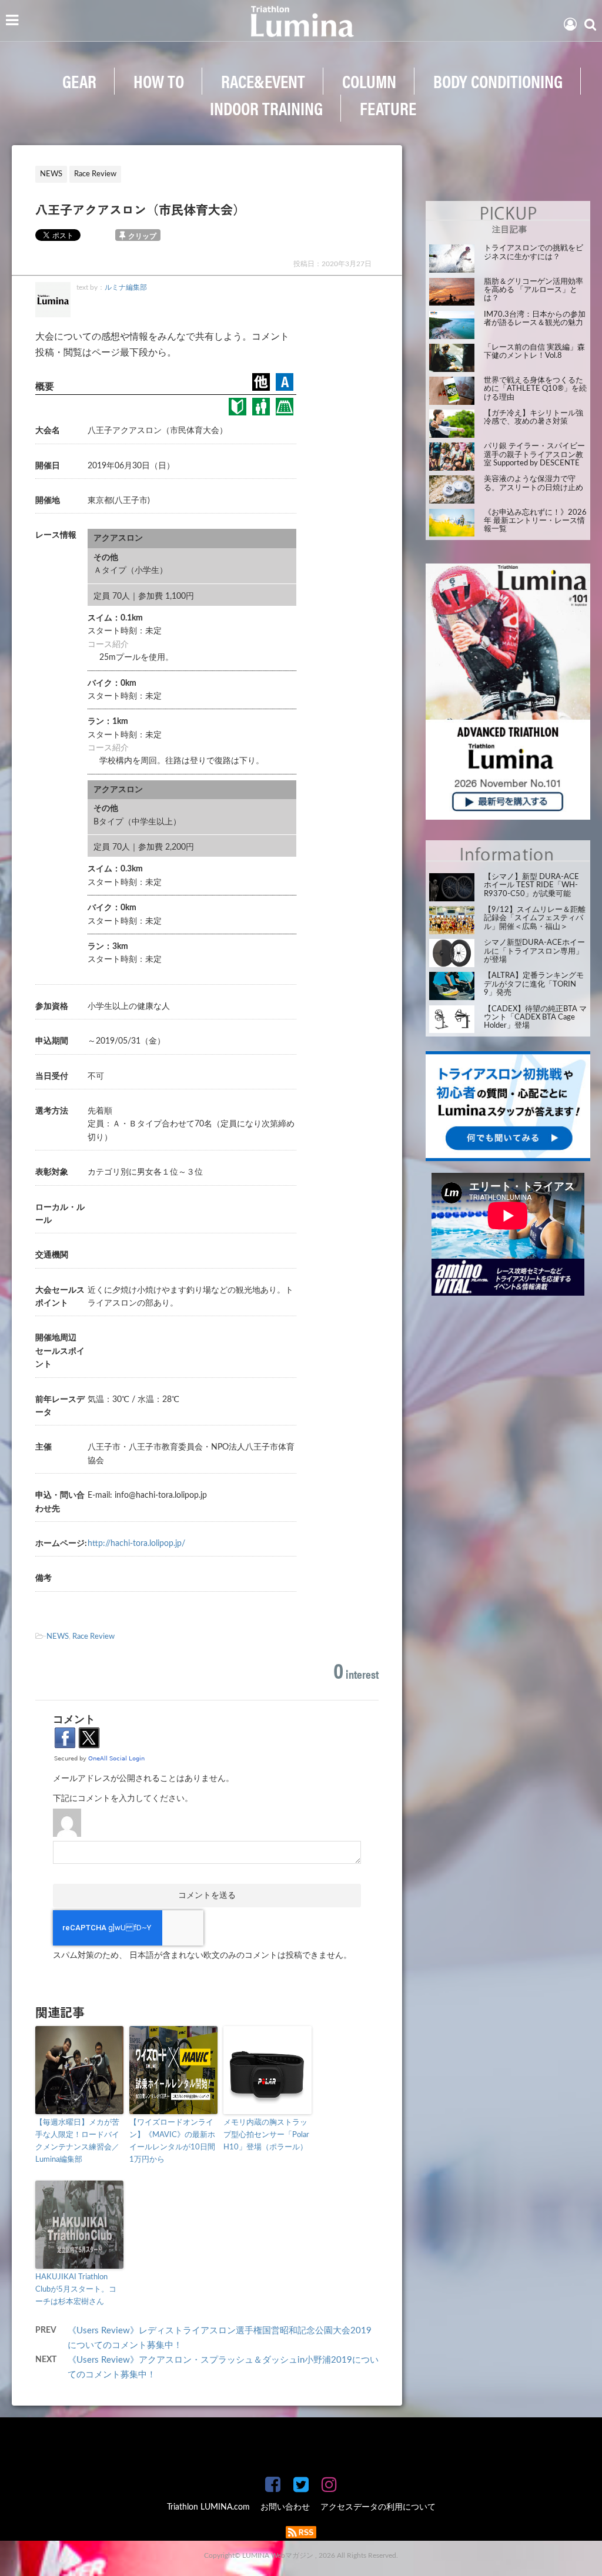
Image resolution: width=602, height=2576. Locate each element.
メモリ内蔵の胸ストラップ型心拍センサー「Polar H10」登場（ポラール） (266, 2135)
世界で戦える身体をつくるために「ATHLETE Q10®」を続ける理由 (535, 389)
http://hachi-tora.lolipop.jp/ (136, 1544)
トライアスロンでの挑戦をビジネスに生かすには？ (534, 252)
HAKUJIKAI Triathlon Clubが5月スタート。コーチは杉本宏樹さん (76, 2290)
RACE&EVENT (263, 81)
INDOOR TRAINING (266, 108)
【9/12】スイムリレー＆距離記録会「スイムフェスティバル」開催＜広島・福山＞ (535, 918)
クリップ (142, 236)
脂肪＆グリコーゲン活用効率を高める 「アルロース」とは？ (534, 290)
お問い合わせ (285, 2507)
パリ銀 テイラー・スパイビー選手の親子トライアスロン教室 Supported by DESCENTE (534, 455)
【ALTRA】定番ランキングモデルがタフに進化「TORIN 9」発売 (534, 984)
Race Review (93, 1637)
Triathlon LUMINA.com (208, 2507)
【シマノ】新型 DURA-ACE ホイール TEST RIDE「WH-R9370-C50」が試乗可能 (531, 885)
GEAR (79, 81)
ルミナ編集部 (126, 287)
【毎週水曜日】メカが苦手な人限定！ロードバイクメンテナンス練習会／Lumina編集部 (77, 2141)
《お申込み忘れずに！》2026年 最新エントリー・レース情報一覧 (535, 521)
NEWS (58, 1637)
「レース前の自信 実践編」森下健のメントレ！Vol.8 (534, 352)
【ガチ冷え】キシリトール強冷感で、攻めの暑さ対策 (534, 417)
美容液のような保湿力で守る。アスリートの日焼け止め (534, 483)
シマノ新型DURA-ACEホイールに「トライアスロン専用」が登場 (534, 951)
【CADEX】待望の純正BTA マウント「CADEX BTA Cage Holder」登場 (535, 1018)
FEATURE (388, 108)
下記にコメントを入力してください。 (123, 1799)
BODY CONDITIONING (498, 81)
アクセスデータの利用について (378, 2507)
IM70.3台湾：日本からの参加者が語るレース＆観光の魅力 (535, 319)
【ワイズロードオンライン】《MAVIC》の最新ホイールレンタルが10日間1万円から (172, 2141)
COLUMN (369, 81)
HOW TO (159, 81)
